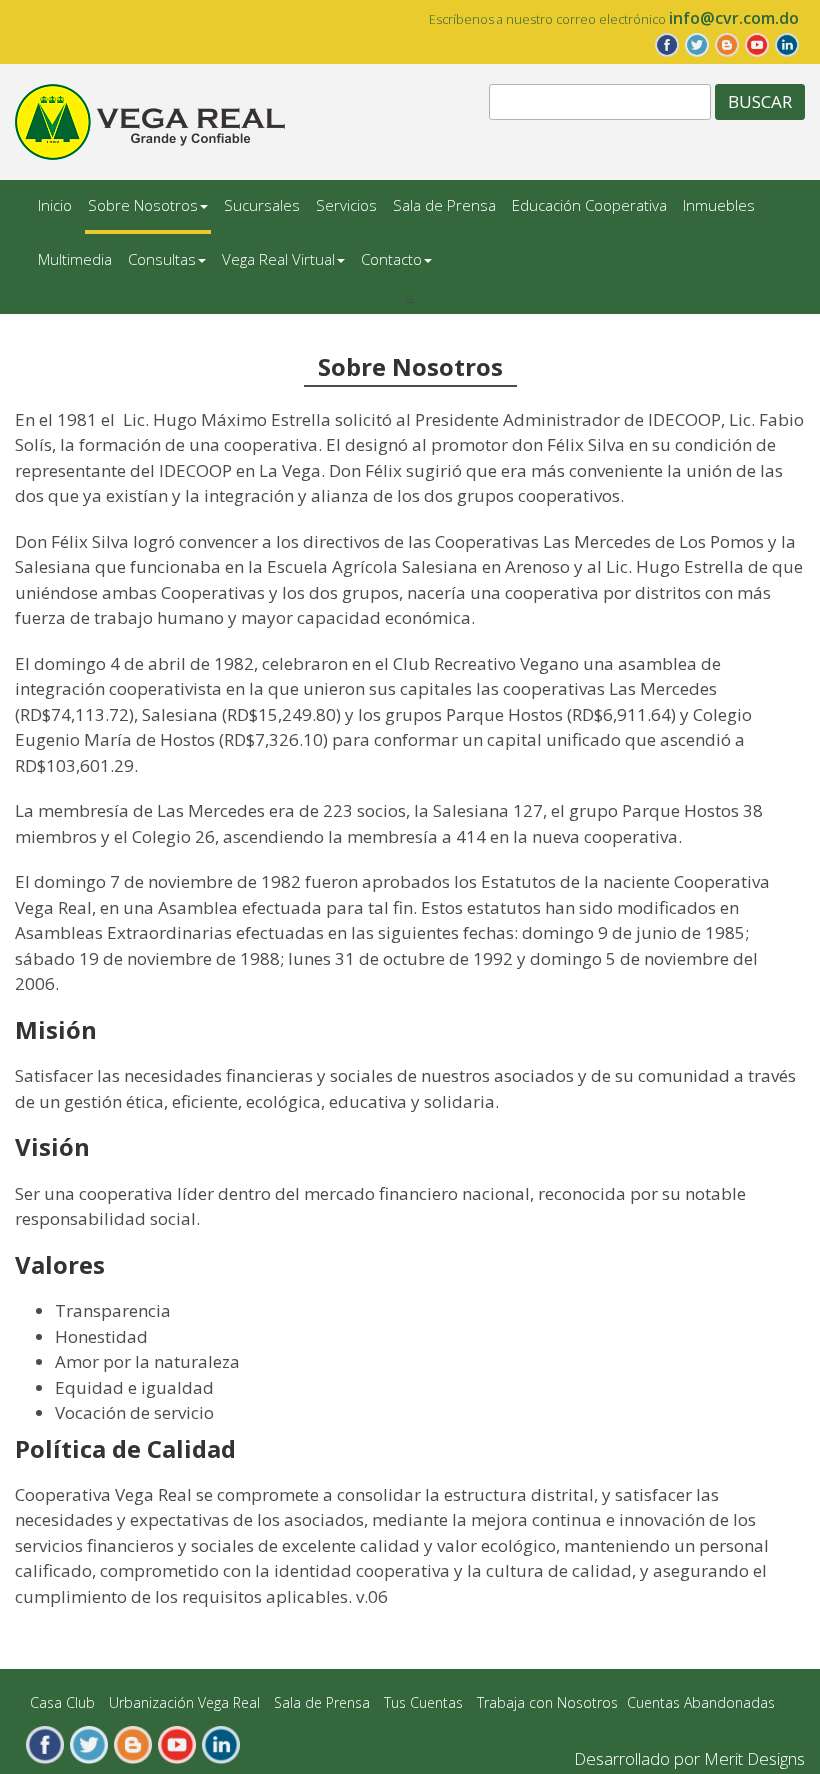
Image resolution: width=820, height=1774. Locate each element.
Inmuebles (719, 205)
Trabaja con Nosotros (547, 1702)
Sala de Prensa (444, 205)
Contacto (391, 259)
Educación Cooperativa (589, 205)
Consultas (162, 259)
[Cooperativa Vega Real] (150, 120)
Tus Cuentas (423, 1702)
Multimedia (75, 259)
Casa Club (62, 1702)
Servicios (346, 205)
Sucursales (262, 205)
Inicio (55, 205)
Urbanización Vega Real (184, 1702)
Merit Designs (754, 1758)
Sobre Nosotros (143, 205)
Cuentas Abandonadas (701, 1702)
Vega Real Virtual (278, 259)
